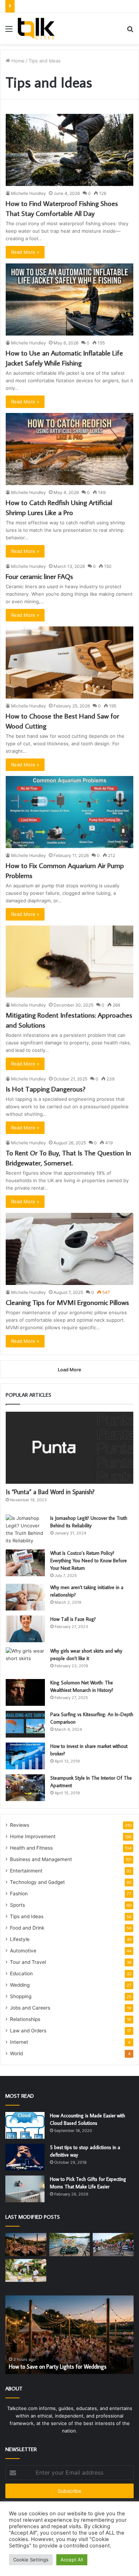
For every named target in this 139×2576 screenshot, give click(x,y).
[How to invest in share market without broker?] (25, 1756)
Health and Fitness (31, 1848)
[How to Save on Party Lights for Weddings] (26, 2245)
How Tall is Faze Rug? (73, 1619)
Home (17, 61)
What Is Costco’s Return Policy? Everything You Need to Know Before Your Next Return (89, 1561)
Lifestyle (20, 1939)
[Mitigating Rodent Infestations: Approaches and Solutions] (69, 962)
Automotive (23, 1951)
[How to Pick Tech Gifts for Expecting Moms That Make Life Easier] (25, 2189)
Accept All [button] (72, 2560)
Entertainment (26, 1871)
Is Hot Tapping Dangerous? (46, 1089)
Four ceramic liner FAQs (39, 576)
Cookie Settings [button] (31, 2560)
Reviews (20, 1825)
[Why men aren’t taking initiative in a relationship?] (25, 1597)
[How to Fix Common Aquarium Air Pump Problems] (69, 812)
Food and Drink (27, 1928)
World (16, 2053)
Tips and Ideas (27, 1916)
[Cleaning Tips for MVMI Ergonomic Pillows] (69, 1249)
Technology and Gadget (37, 1882)
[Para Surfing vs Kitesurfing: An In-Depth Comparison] (25, 1724)
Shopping (21, 1996)
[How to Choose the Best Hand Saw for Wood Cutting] (69, 662)
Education (21, 1973)
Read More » (25, 252)
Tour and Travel (28, 1962)
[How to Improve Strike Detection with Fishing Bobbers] (70, 2245)
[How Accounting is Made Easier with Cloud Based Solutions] (25, 2125)
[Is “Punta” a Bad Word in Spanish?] (69, 1448)
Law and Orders (28, 2031)
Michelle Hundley (29, 193)
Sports (17, 1905)
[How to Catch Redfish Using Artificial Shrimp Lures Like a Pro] (69, 449)
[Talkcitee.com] (36, 29)
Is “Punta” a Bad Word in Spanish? (50, 1492)
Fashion (19, 1894)
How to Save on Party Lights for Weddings (58, 2366)
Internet (19, 2042)
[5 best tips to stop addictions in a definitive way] (25, 2157)
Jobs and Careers (30, 2008)
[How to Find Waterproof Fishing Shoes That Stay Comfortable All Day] (69, 150)
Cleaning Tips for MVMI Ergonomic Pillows (67, 1302)
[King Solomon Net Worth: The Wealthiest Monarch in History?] (25, 1692)
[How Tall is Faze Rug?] (25, 1629)
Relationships (25, 2019)
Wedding (20, 1985)
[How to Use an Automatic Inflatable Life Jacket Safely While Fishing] (69, 299)
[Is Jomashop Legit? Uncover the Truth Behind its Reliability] (25, 1529)
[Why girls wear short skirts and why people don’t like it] (25, 1661)
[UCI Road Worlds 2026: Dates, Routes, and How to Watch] (113, 2245)
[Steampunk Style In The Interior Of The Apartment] (25, 1788)
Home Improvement (33, 1836)
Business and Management (41, 1859)
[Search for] (130, 31)
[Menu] (9, 31)
